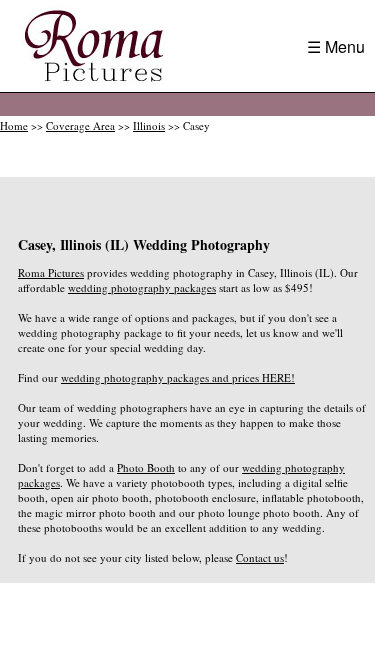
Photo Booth (146, 467)
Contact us (260, 557)
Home (14, 125)
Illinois (149, 125)
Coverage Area (80, 125)
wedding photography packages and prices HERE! (178, 377)
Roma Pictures (51, 272)
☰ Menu (336, 46)
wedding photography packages (142, 287)
